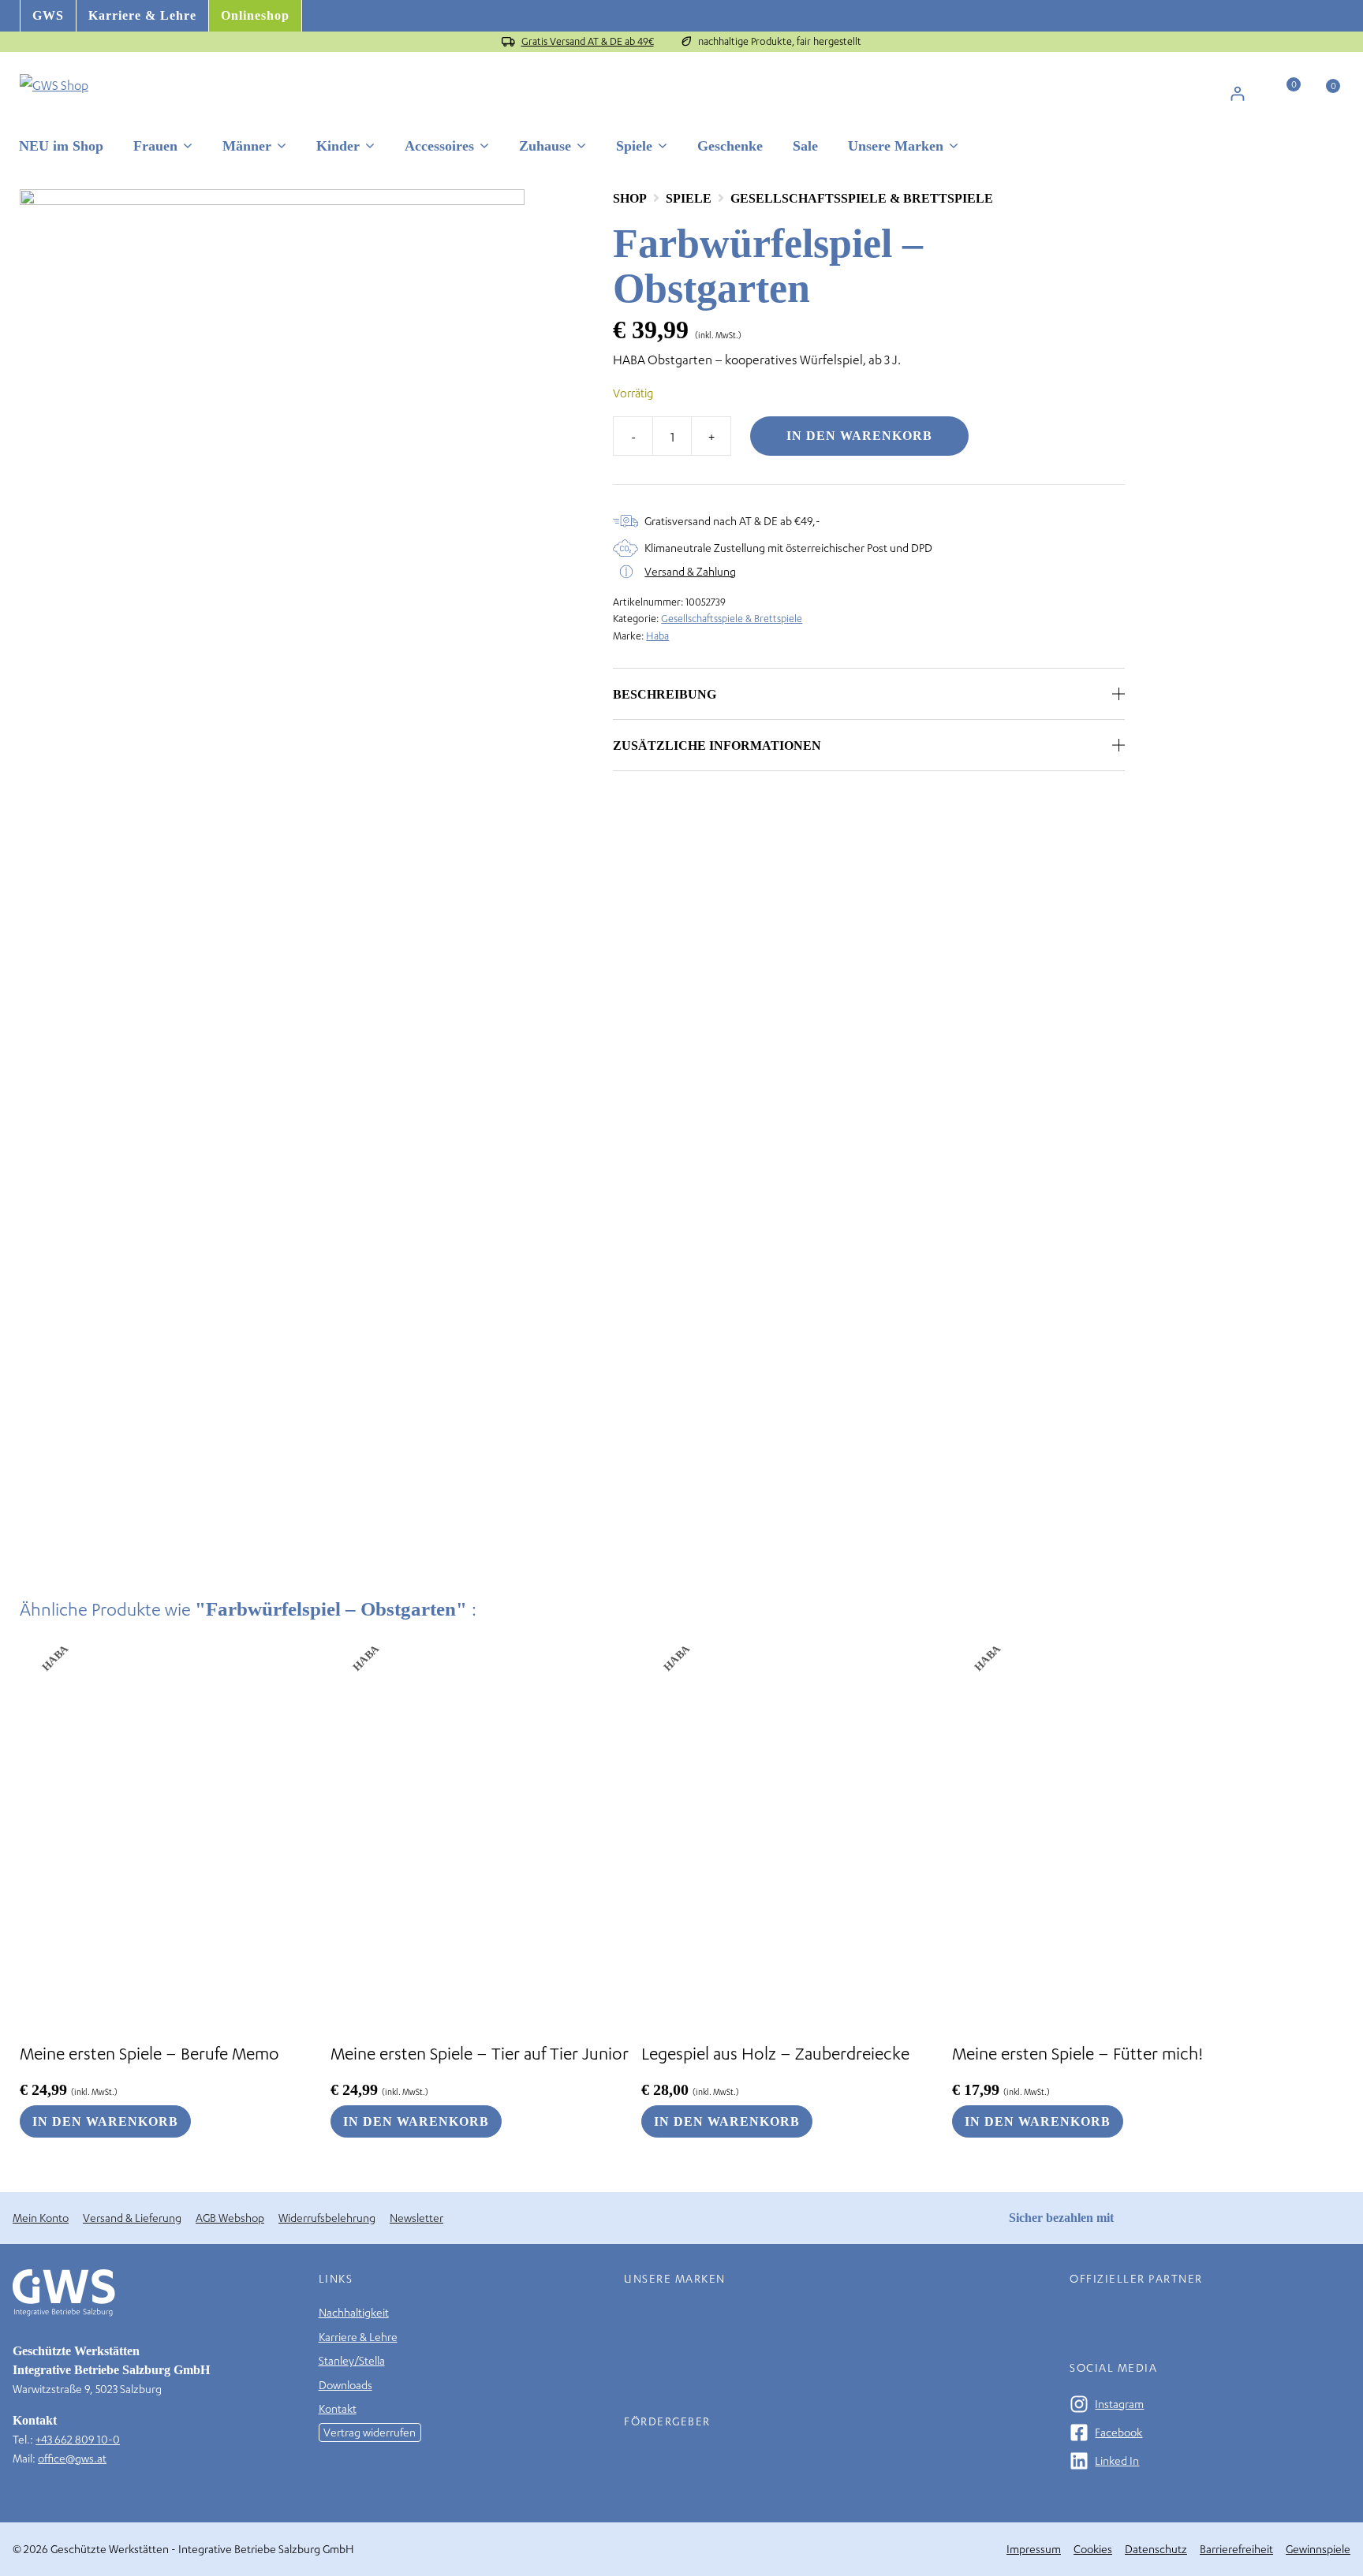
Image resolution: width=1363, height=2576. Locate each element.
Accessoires (439, 146)
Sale (805, 146)
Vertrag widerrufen (370, 2432)
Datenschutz (1156, 2549)
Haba (657, 636)
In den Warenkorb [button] (105, 2121)
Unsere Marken (896, 146)
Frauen (155, 146)
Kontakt (338, 2408)
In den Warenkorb (859, 436)
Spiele (634, 146)
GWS (48, 15)
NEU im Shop (61, 146)
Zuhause (545, 146)
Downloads (345, 2385)
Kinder (338, 146)
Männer (247, 146)
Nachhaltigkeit (354, 2312)
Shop (630, 198)
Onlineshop (255, 15)
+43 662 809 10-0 (78, 2439)
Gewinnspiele (1318, 2549)
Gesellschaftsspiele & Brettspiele (862, 198)
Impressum (1034, 2549)
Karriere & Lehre (142, 15)
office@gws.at (72, 2458)
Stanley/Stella (352, 2360)
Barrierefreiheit (1236, 2549)
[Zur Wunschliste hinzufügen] (1156, 198)
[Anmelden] (1237, 93)
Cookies (1093, 2549)
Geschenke (730, 146)
